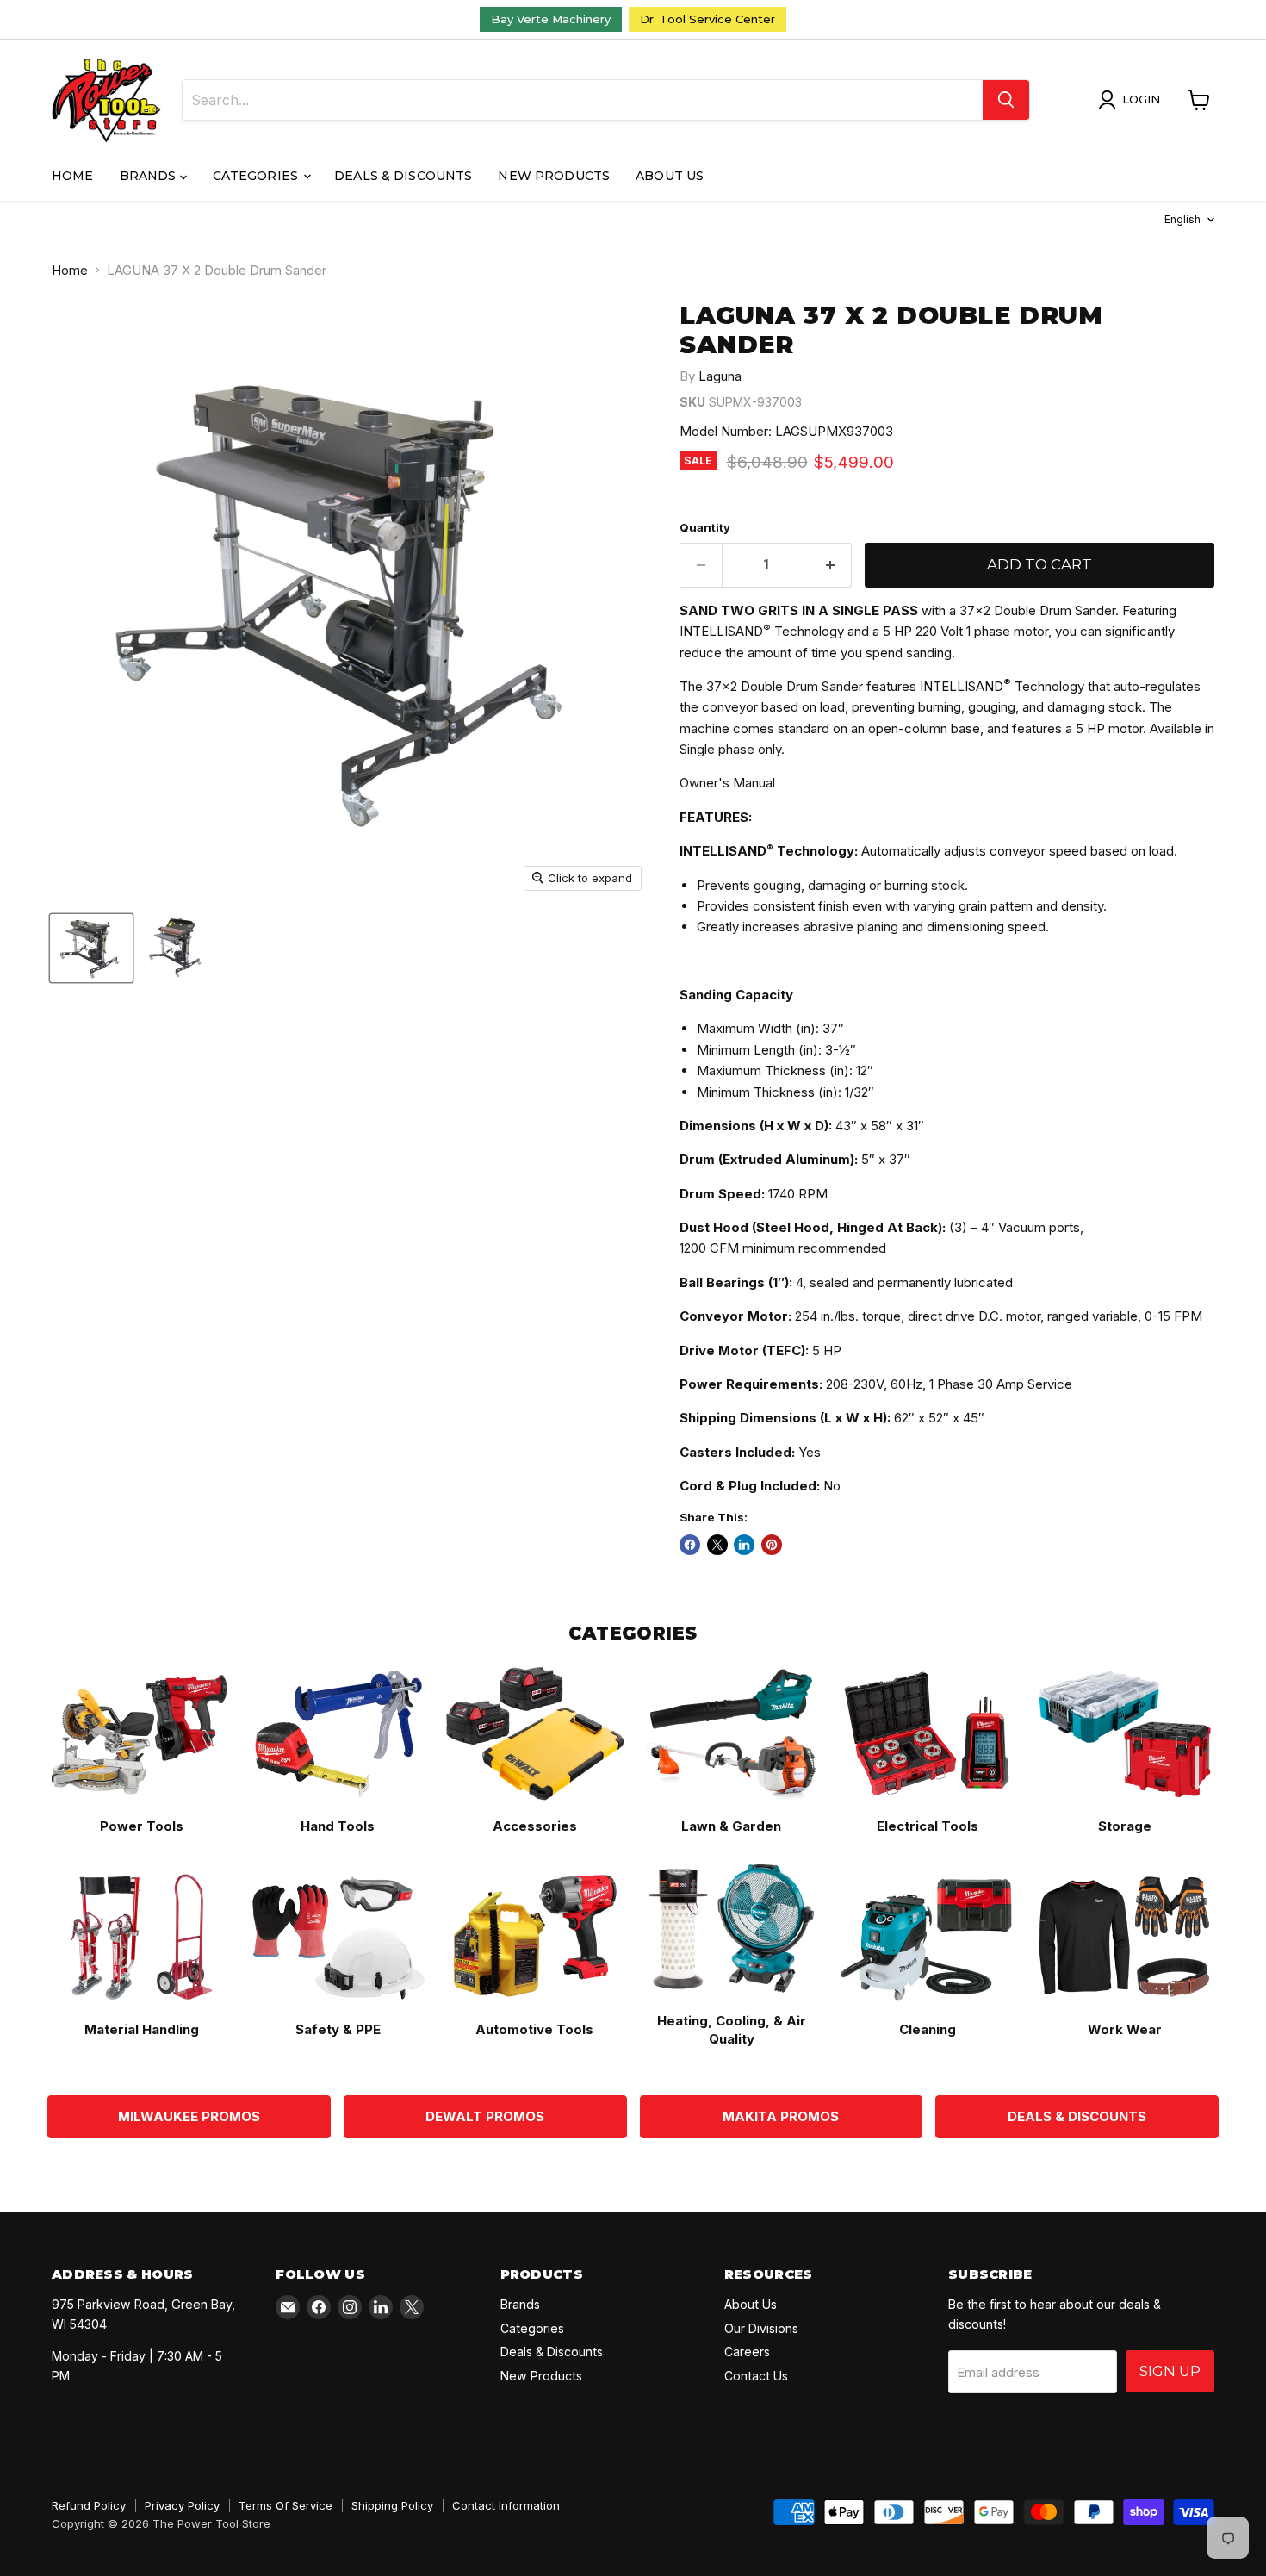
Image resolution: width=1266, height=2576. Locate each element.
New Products (554, 176)
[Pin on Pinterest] (772, 1545)
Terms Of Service (285, 2505)
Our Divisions (761, 2328)
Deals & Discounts (403, 176)
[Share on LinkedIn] (744, 1545)
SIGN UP (1170, 2371)
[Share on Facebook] (690, 1545)
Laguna (720, 376)
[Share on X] (717, 1545)
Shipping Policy (392, 2505)
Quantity (705, 528)
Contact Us (756, 2376)
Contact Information (506, 2505)
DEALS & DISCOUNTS (1077, 2116)
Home (73, 176)
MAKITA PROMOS (781, 2116)
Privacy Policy (182, 2505)
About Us (670, 176)
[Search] (1006, 100)
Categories (258, 176)
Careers (747, 2352)
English (1182, 219)
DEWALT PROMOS (485, 2116)
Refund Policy (89, 2505)
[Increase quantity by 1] (832, 565)
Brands (150, 176)
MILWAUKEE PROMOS (189, 2116)
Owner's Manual (727, 783)
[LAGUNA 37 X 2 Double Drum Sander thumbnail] (91, 948)
